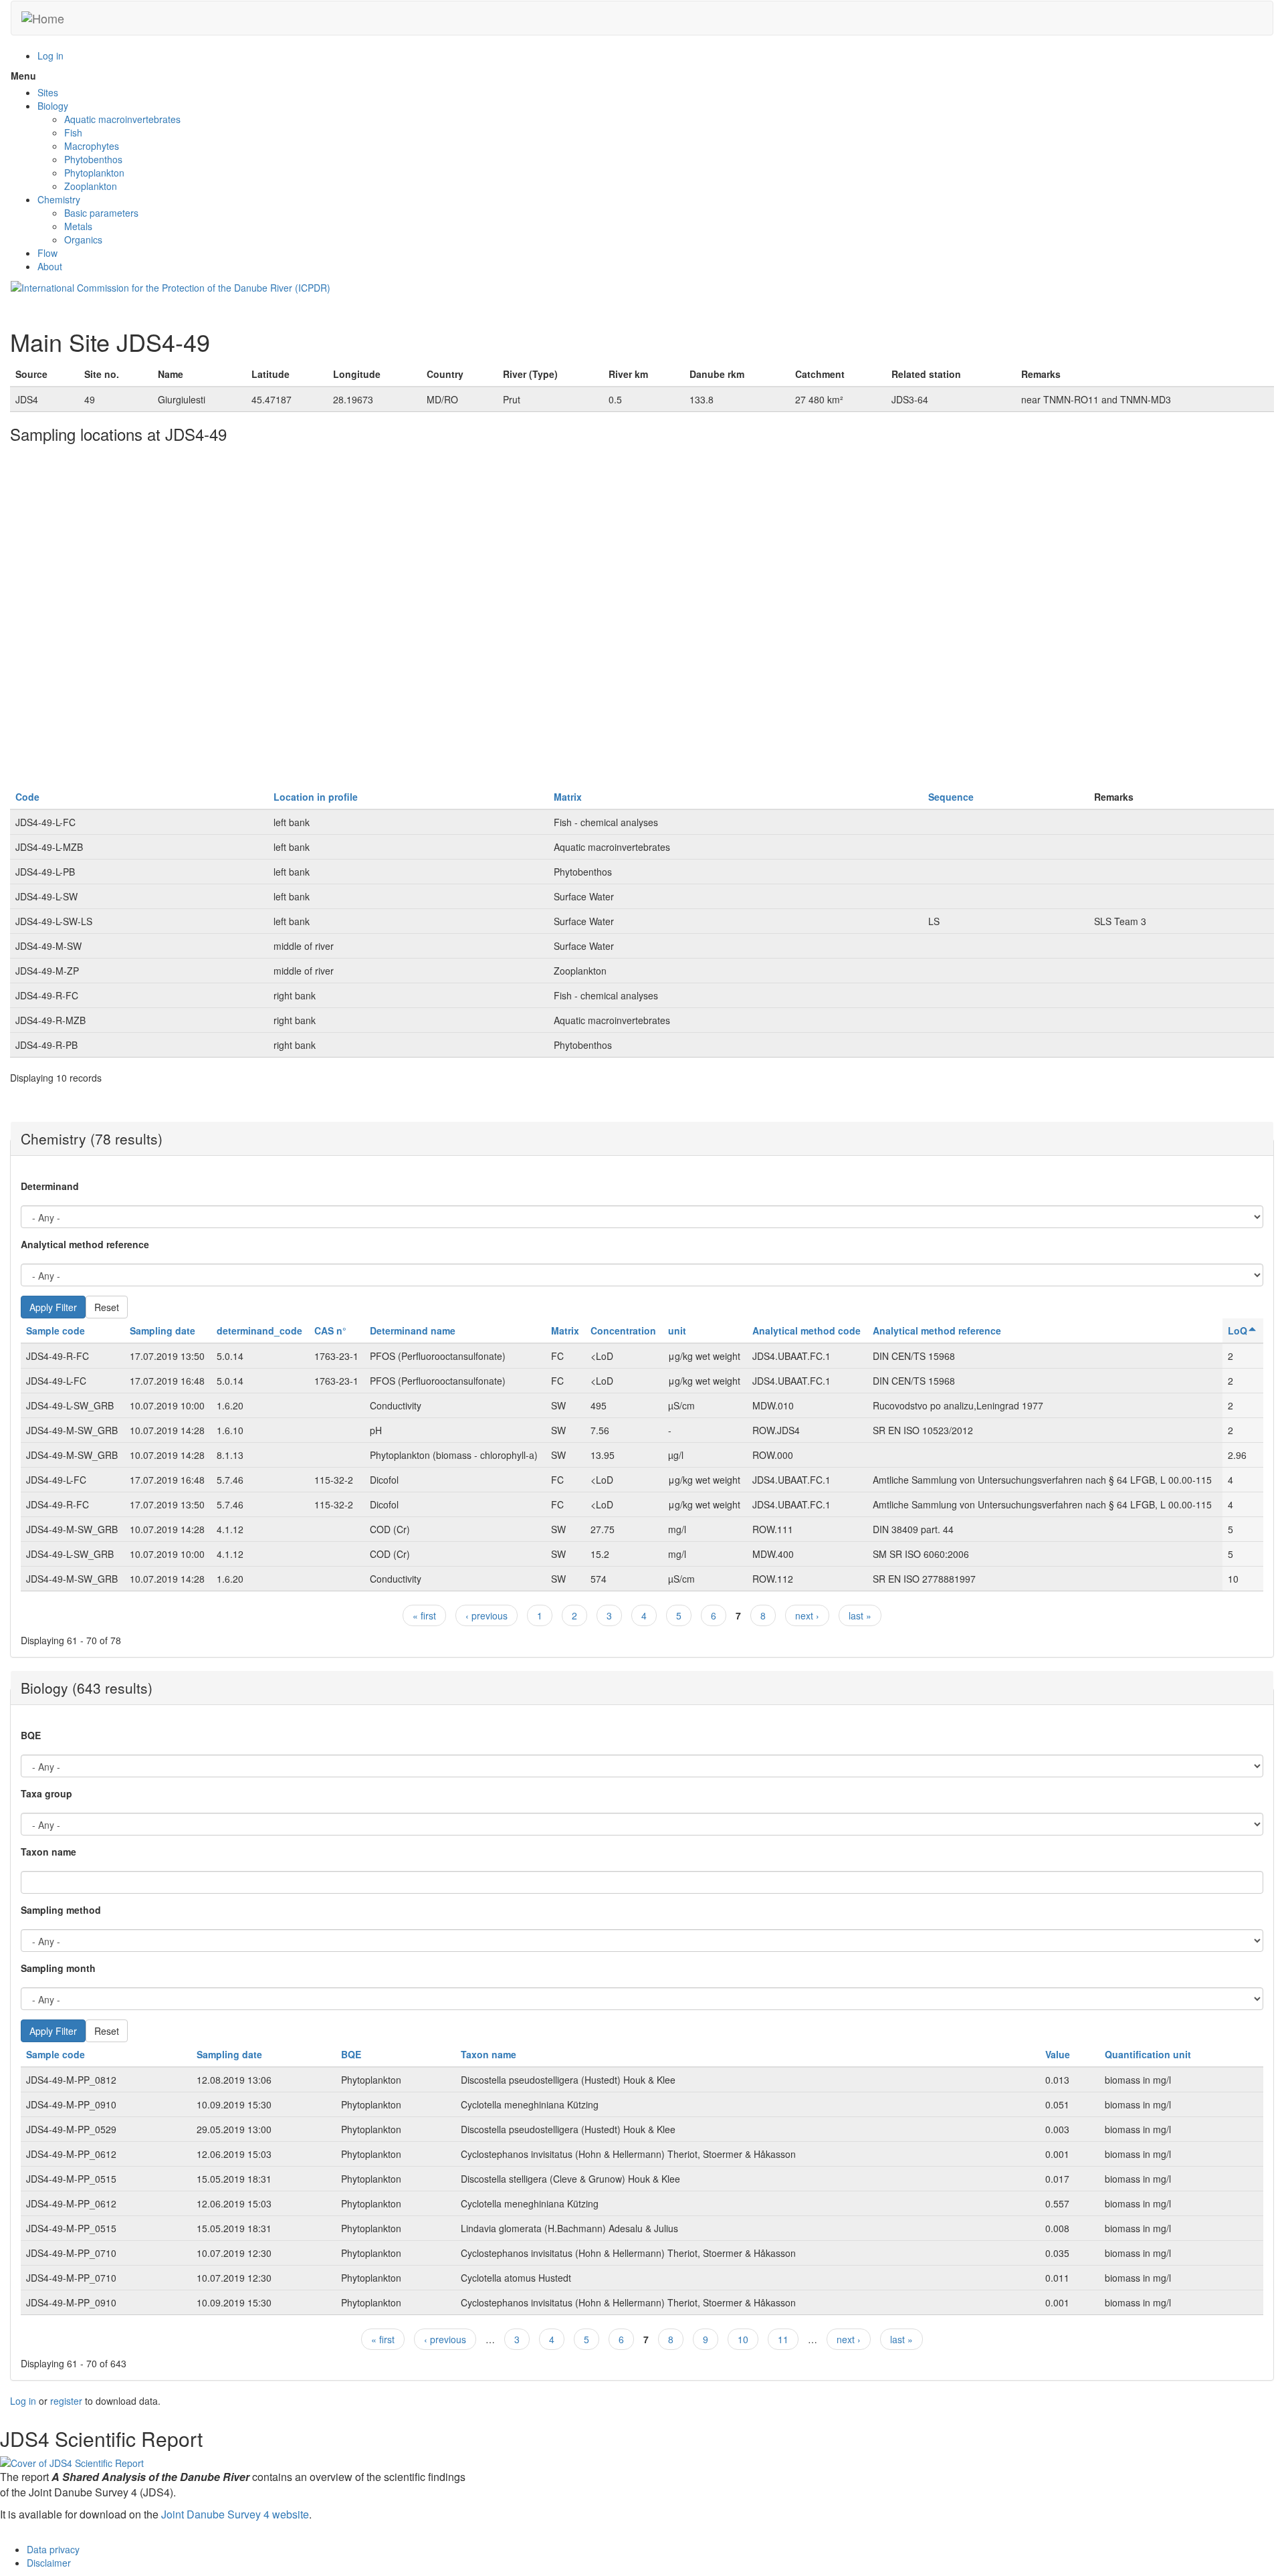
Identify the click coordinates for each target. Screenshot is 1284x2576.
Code (27, 797)
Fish (73, 132)
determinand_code (259, 1330)
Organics (83, 239)
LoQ (1238, 1330)
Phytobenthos (93, 159)
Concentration (623, 1330)
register (66, 2401)
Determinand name (413, 1330)
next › (807, 1615)
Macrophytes (92, 146)
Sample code (56, 1330)
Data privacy (53, 2549)
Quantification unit (1148, 2054)
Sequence (951, 797)
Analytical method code (807, 1330)
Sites (48, 92)
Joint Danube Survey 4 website (235, 2514)
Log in (50, 56)
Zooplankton (91, 186)
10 (743, 2339)
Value (1058, 2054)
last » (860, 1615)
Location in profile (316, 797)
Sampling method (61, 1910)
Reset (107, 1307)
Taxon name (48, 1852)
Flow (47, 253)
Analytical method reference (85, 1244)
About (50, 266)
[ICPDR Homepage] (171, 286)
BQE (31, 1735)
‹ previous (487, 1615)
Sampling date (163, 1330)
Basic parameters (101, 213)
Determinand (50, 1186)
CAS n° (330, 1330)
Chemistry (59, 199)
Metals (78, 226)
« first (424, 1615)
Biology (53, 106)
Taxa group (46, 1793)
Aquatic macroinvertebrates (122, 119)
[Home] (43, 18)
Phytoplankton (94, 173)
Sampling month (58, 1968)
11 (783, 2339)
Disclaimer (49, 2563)
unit (677, 1330)
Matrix (568, 797)
